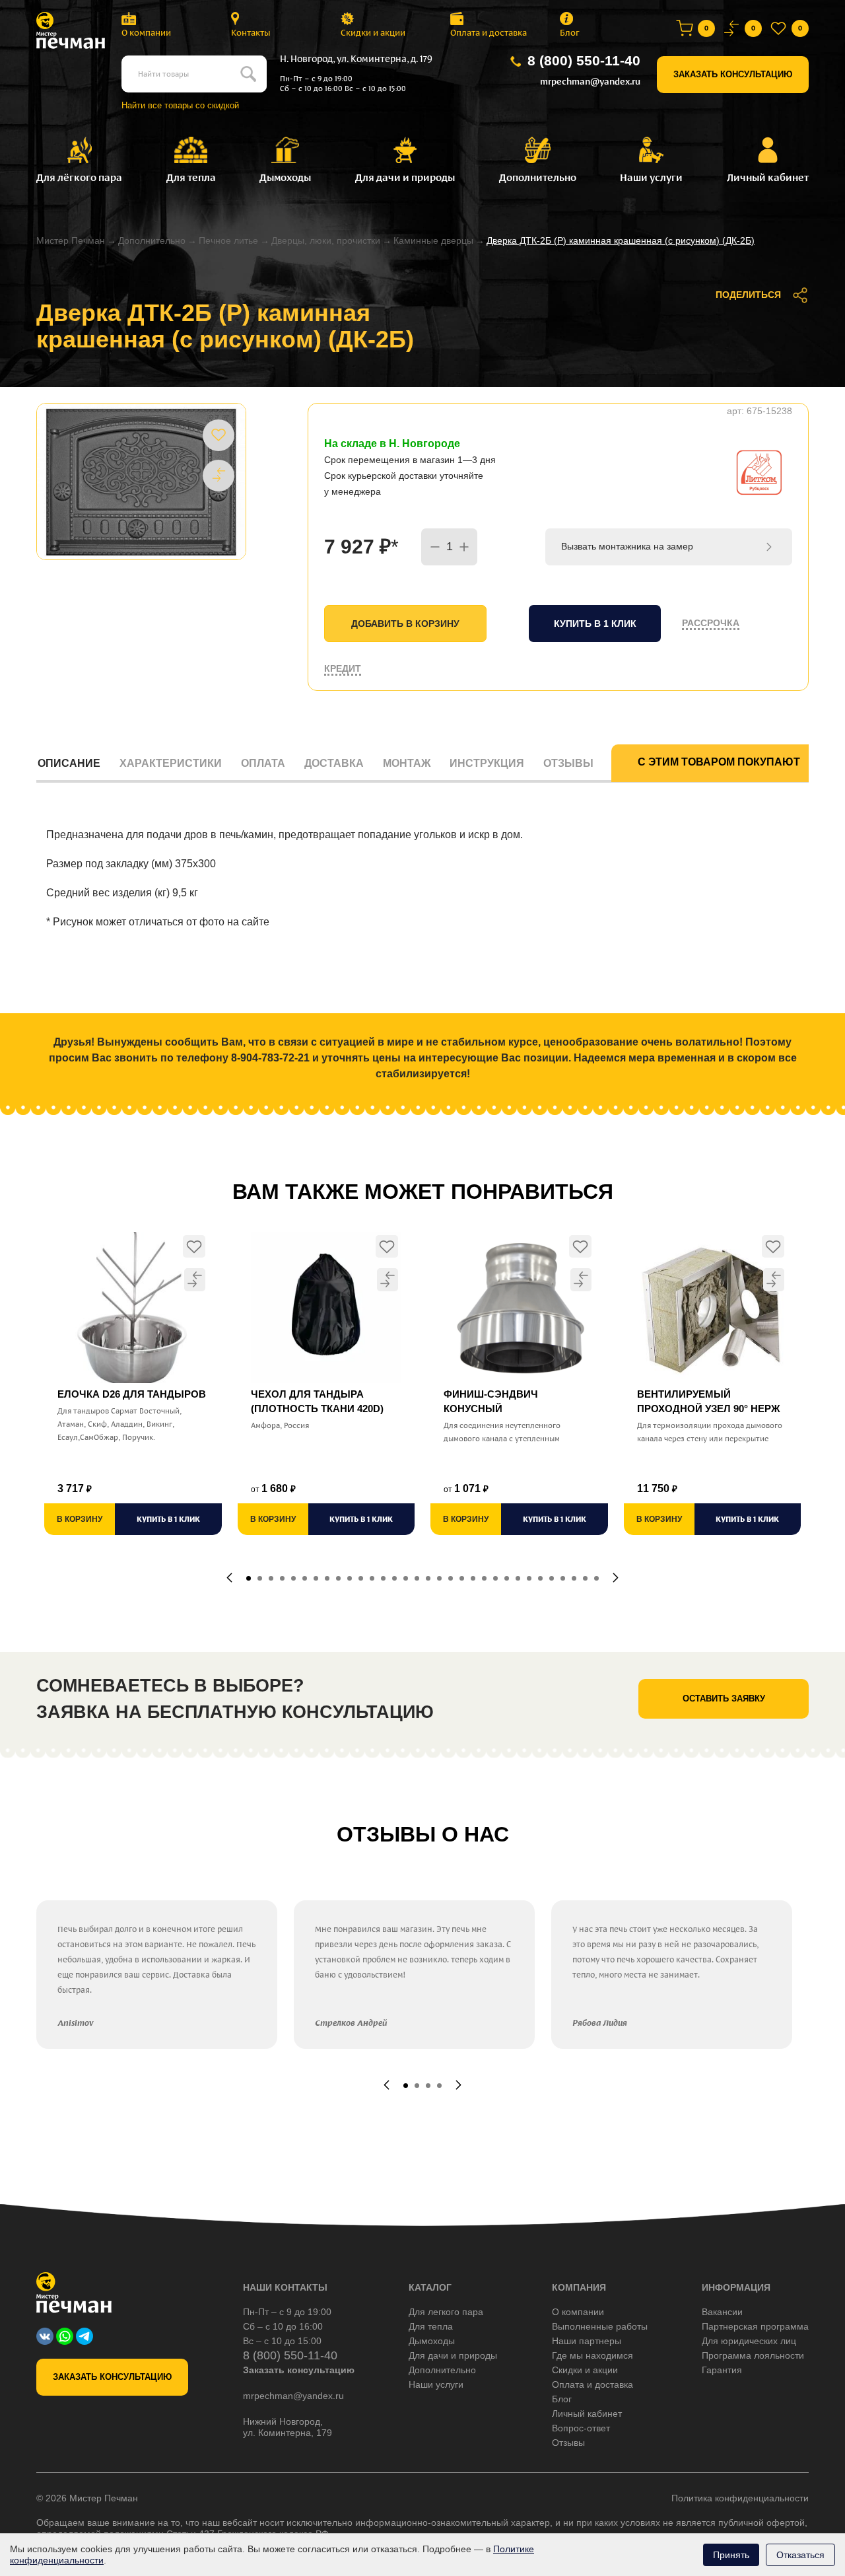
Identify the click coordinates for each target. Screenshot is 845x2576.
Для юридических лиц (749, 2341)
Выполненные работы (600, 2326)
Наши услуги (436, 2384)
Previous (229, 1578)
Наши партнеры (587, 2341)
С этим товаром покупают (719, 762)
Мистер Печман (71, 240)
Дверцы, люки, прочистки (326, 240)
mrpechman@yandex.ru (590, 82)
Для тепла (431, 2326)
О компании (146, 33)
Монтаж (407, 763)
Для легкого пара (446, 2312)
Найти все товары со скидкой (180, 105)
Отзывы (568, 763)
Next (616, 1578)
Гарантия (722, 2370)
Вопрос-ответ (581, 2428)
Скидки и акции (373, 33)
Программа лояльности (753, 2355)
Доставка (334, 763)
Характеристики (171, 763)
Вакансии (722, 2312)
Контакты (251, 33)
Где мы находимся (592, 2355)
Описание (69, 763)
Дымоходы (432, 2341)
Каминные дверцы (433, 240)
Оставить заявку (724, 1699)
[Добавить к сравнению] (219, 475)
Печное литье (228, 240)
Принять (731, 2555)
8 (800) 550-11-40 (584, 60)
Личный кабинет (587, 2414)
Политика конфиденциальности (740, 2498)
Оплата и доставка (489, 33)
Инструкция (487, 763)
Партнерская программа (755, 2326)
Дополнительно (152, 240)
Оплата (263, 763)
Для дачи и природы (453, 2355)
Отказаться (800, 2555)
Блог (570, 33)
